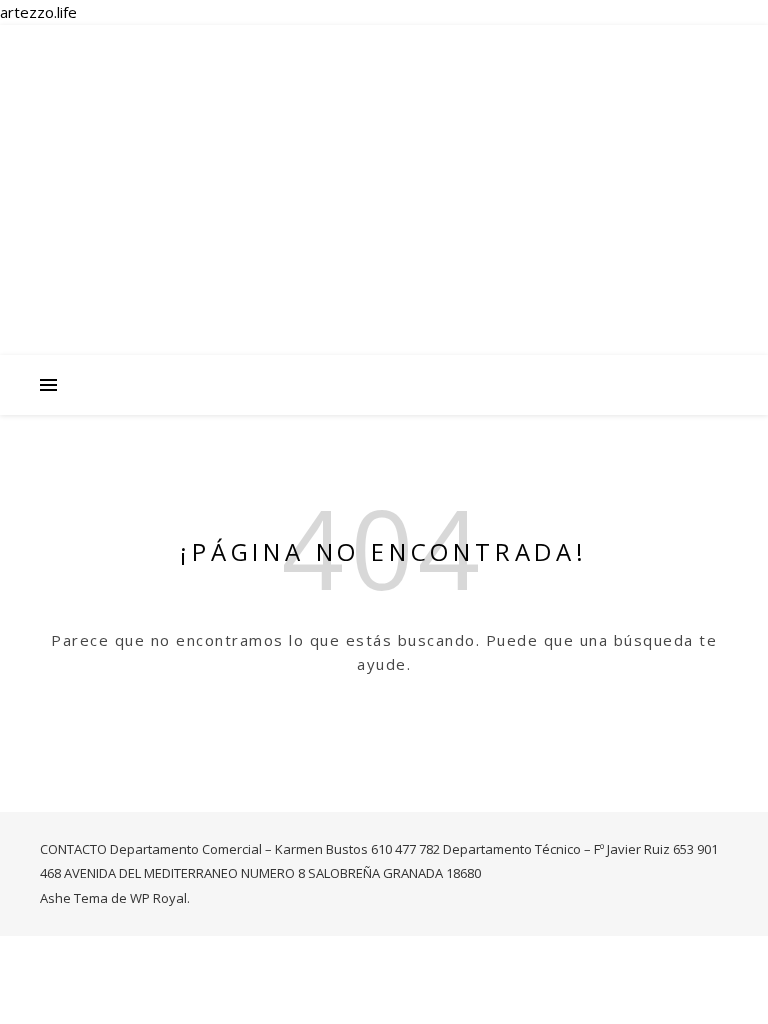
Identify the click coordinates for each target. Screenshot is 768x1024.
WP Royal (158, 898)
